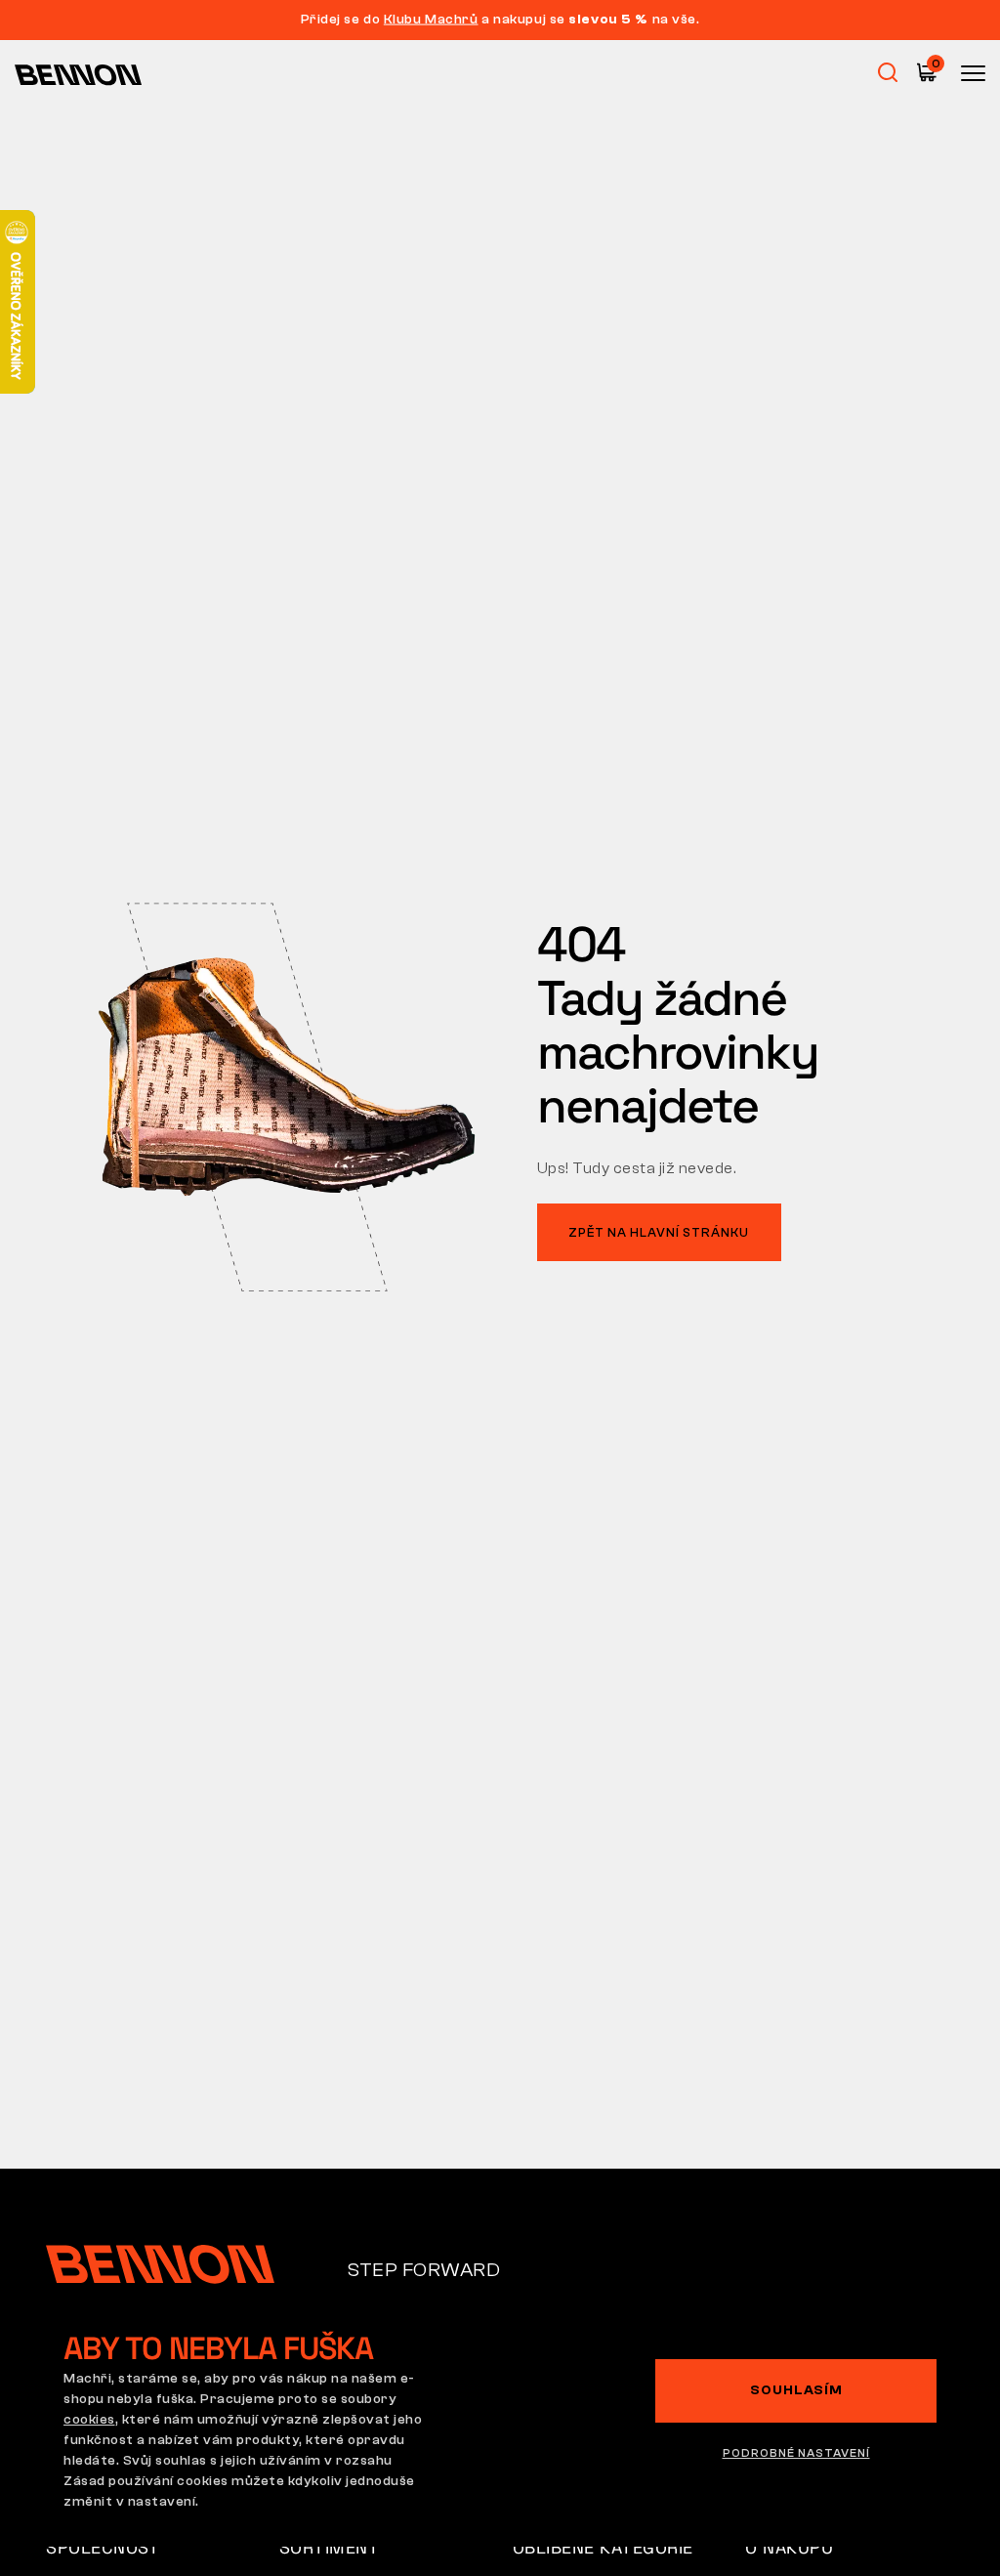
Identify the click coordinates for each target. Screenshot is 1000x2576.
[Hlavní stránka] (78, 74)
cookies (89, 2420)
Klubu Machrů (431, 20)
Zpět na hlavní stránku (659, 1232)
